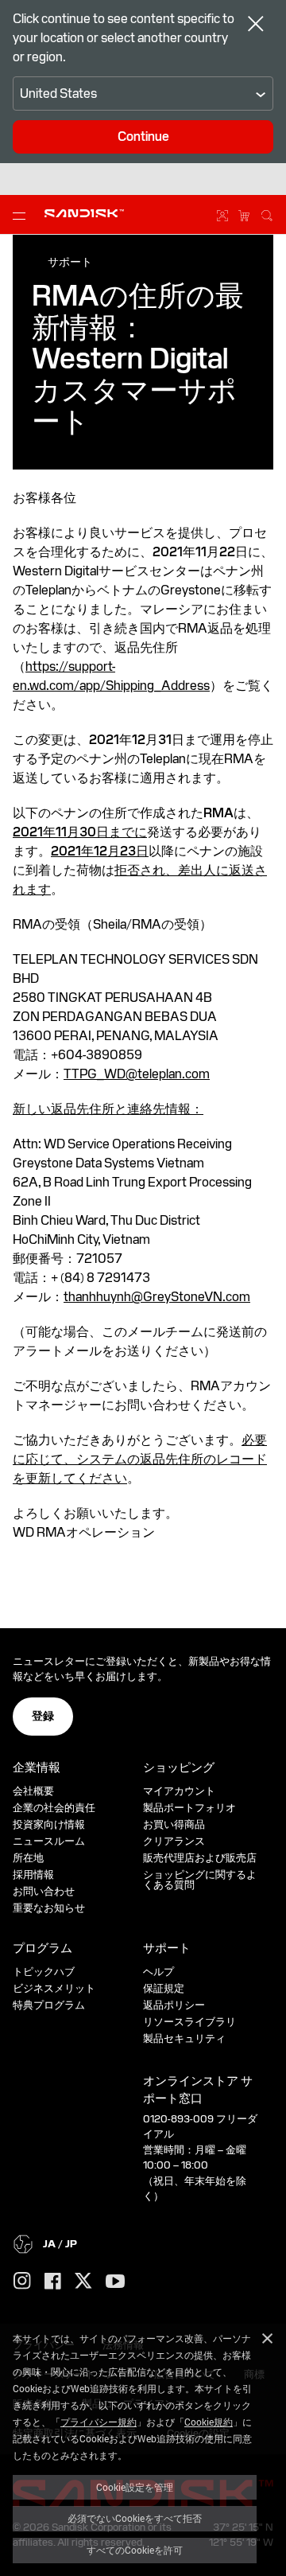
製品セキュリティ (184, 2038)
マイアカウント (179, 1791)
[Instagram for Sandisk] (22, 2282)
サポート (70, 262)
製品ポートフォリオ (189, 1808)
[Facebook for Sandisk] (53, 2282)
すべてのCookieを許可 (135, 2550)
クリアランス (174, 1841)
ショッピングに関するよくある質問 (200, 1880)
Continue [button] (143, 136)
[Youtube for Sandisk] (115, 2282)
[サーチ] (267, 213)
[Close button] (256, 25)
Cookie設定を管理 (135, 2487)
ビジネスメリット (54, 1988)
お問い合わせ (44, 1891)
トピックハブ (44, 1972)
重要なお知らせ (49, 1908)
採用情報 (33, 1875)
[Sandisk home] (84, 213)
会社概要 (33, 1791)
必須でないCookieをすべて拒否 (135, 2518)
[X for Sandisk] (83, 2282)
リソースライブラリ (189, 2022)
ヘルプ (158, 1972)
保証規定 (164, 1988)
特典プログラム (49, 2005)
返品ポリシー (174, 2005)
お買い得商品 (174, 1824)
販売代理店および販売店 (200, 1858)
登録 (43, 1716)
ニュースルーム (49, 1841)
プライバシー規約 (99, 2422)
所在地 (28, 1858)
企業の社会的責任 (54, 1808)
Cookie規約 (209, 2422)
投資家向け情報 (49, 1824)
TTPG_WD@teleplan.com (137, 1074)
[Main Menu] (22, 215)
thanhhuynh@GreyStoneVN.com (157, 1297)
